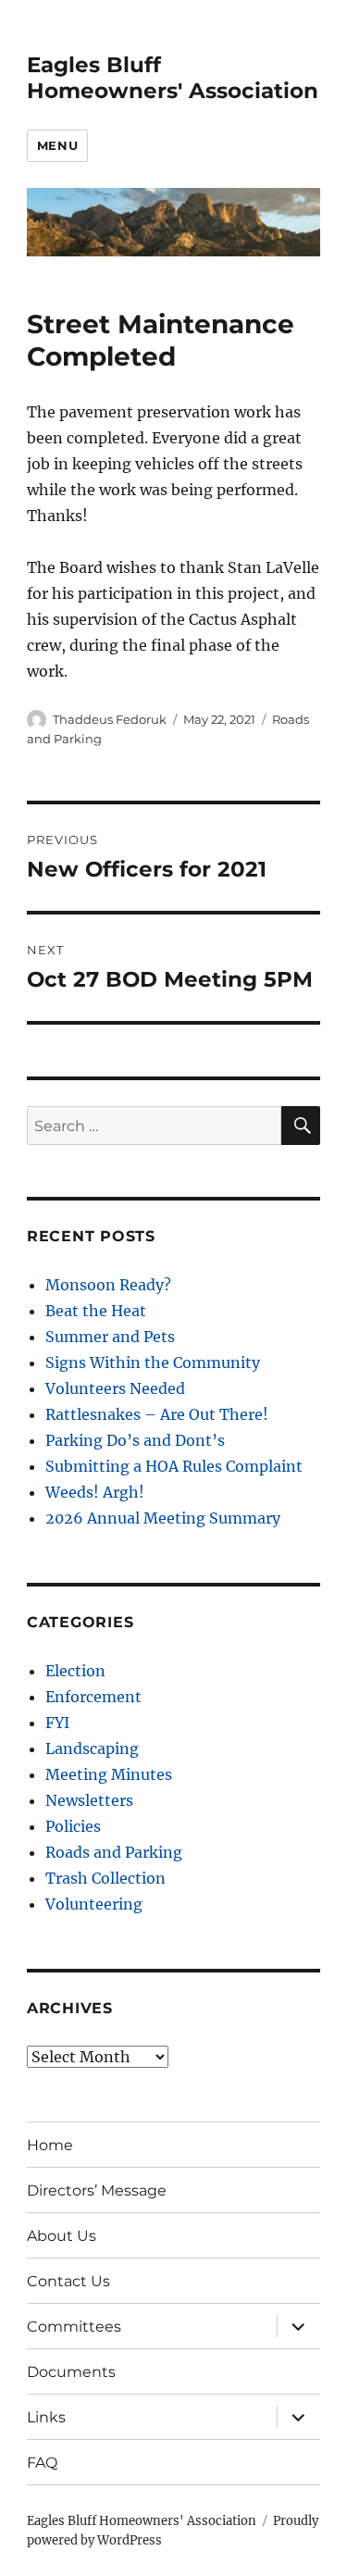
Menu (57, 145)
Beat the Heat (96, 1311)
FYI (57, 1723)
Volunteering (94, 1904)
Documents (71, 2372)
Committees (74, 2327)
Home (50, 2145)
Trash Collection (105, 1878)
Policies (73, 1826)
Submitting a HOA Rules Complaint (174, 1466)
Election (75, 1671)
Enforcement (93, 1697)
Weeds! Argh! (95, 1492)
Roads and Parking (114, 1852)
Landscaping (92, 1748)
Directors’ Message (97, 2190)
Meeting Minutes (109, 1774)
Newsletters (89, 1800)
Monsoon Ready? (108, 1285)
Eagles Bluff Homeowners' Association (173, 78)
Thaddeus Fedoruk (110, 719)
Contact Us (68, 2281)
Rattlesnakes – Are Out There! (157, 1414)
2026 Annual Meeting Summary (163, 1518)
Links (46, 2417)
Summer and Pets (110, 1337)
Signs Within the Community (153, 1363)
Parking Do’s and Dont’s (135, 1440)
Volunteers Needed (115, 1388)
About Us (62, 2236)
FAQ (42, 2463)
